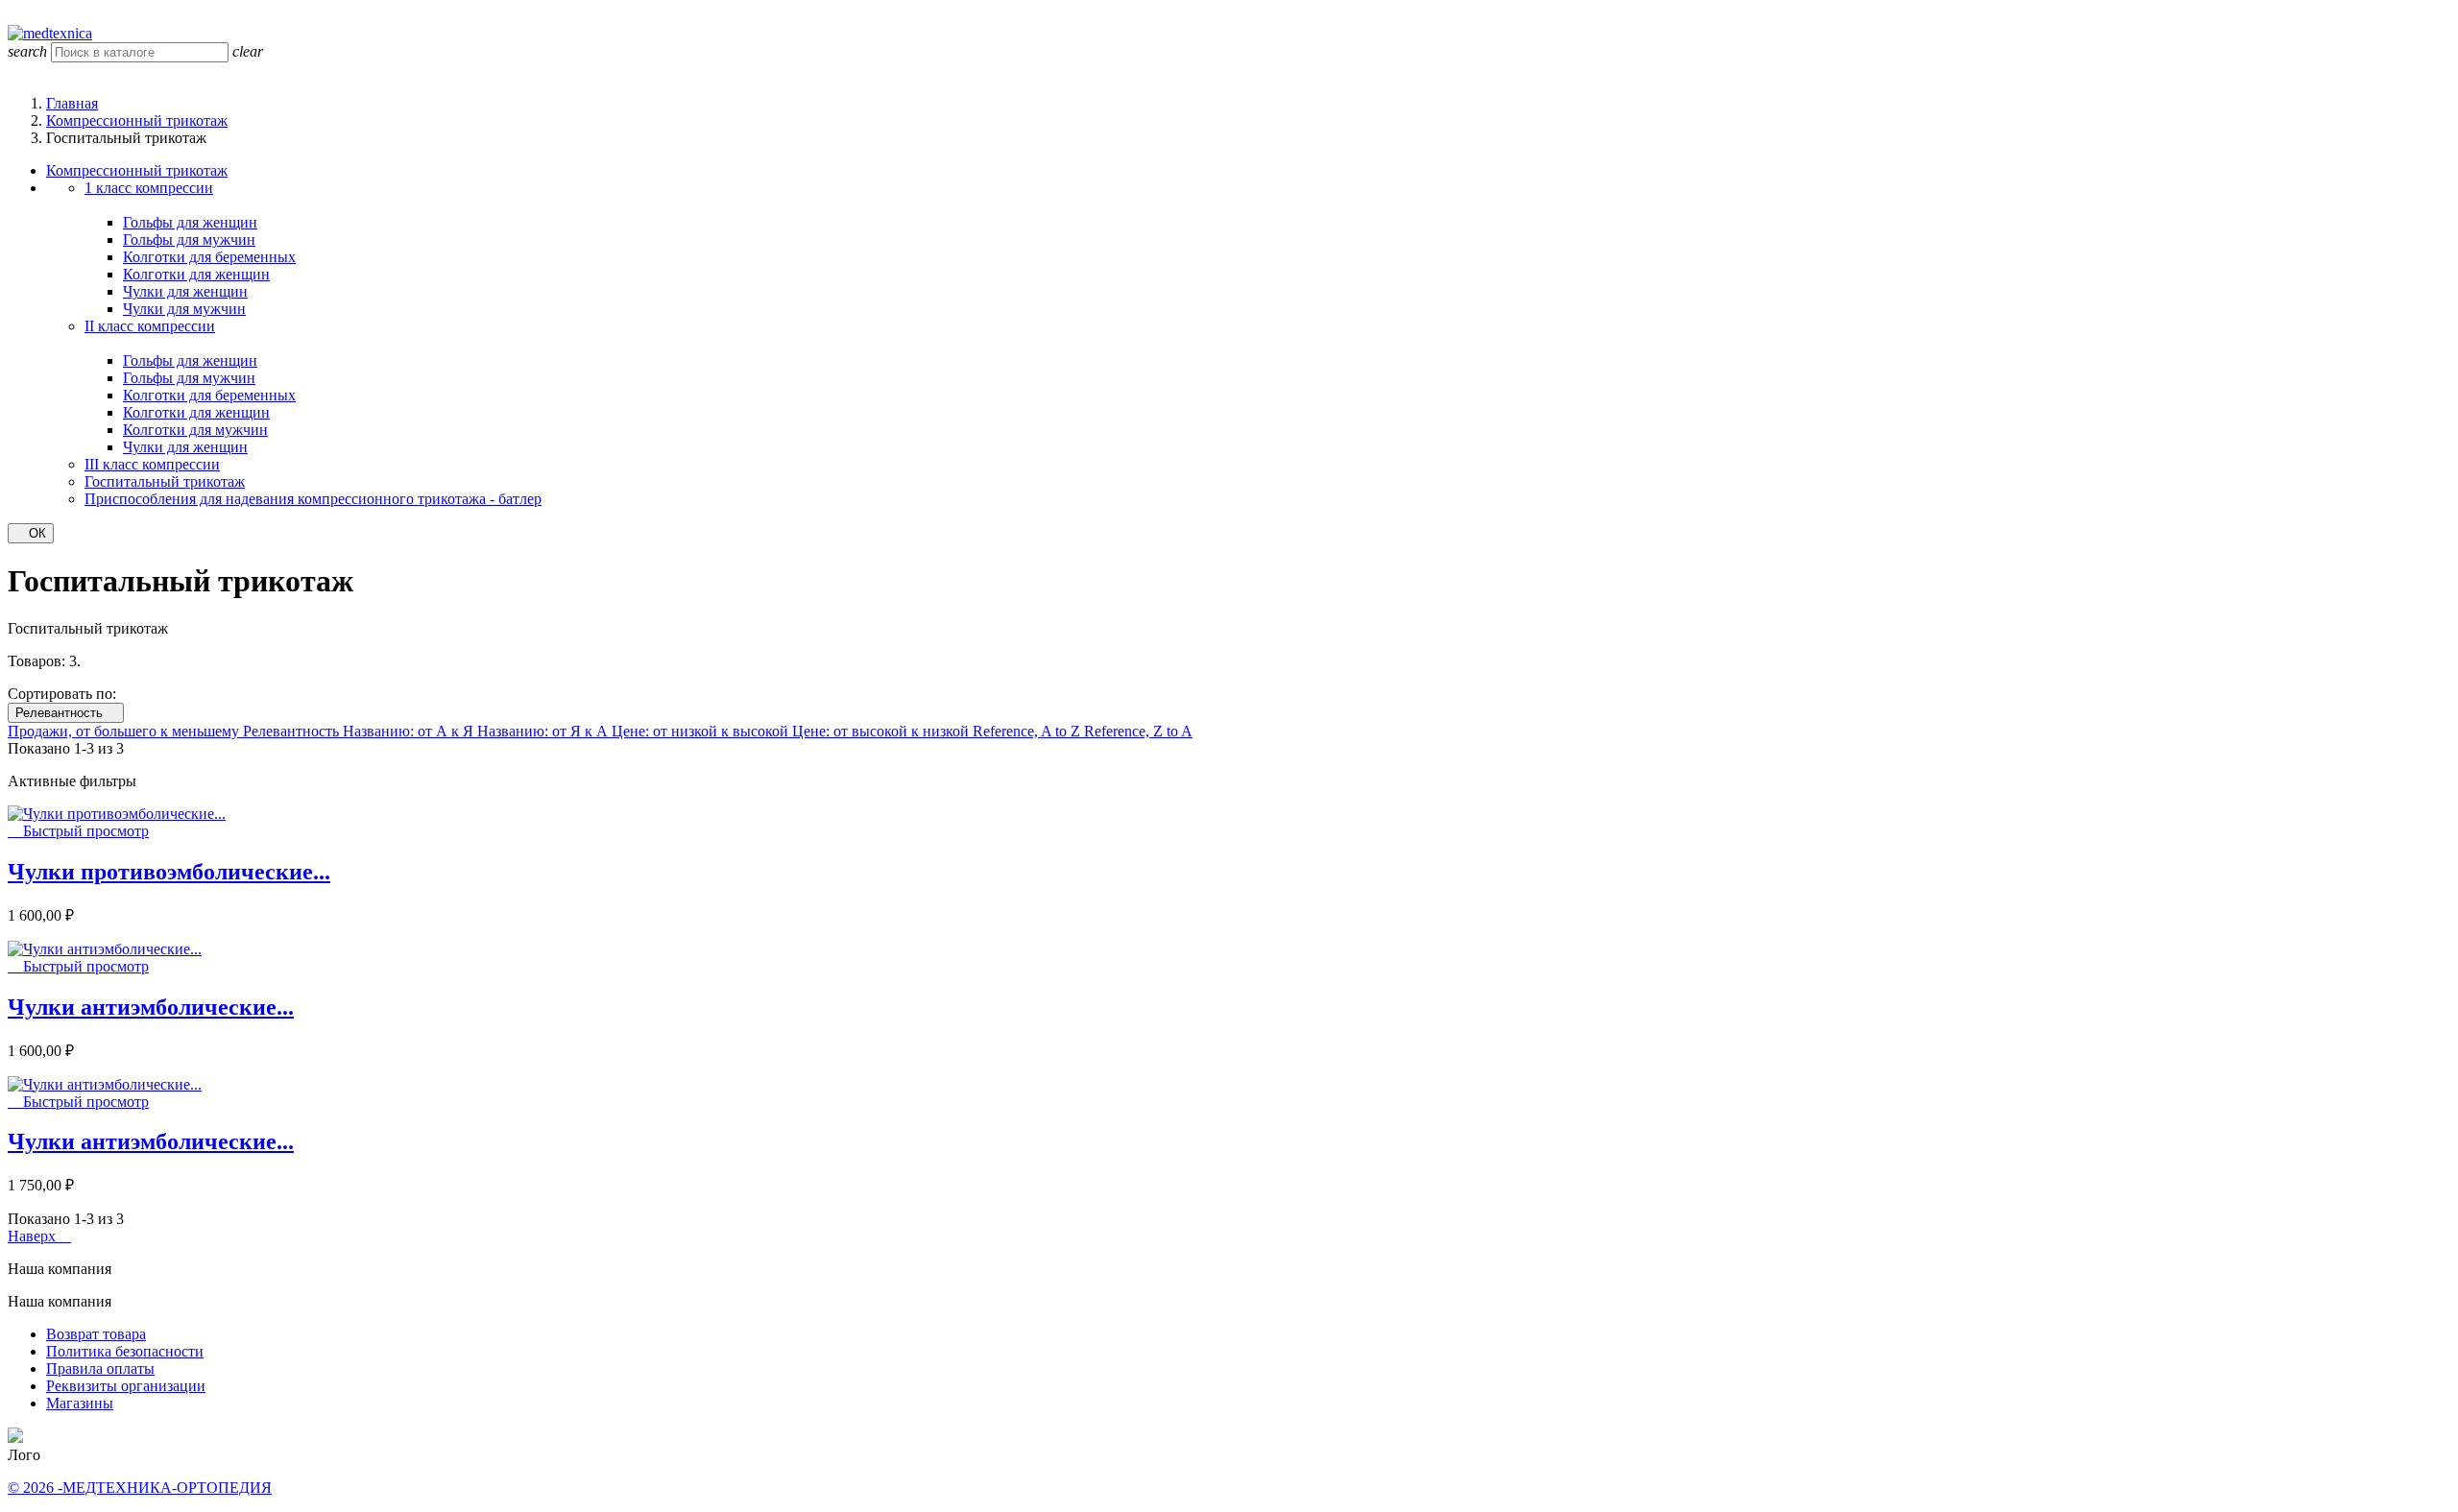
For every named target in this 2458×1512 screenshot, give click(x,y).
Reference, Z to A (1138, 731)
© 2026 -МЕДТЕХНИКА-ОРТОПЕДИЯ (140, 1488)
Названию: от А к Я (410, 731)
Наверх (39, 1236)
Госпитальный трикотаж (165, 481)
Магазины (80, 1403)
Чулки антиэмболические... (151, 1007)
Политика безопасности (125, 1351)
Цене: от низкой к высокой (702, 731)
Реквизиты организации (126, 1386)
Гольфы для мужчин (189, 240)
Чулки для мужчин (184, 309)
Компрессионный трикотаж (137, 170)
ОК (31, 533)
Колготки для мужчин (195, 430)
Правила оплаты (100, 1368)
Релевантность (66, 713)
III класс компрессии (152, 464)
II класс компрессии (150, 326)
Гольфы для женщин (190, 222)
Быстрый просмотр (78, 831)
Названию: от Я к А (544, 731)
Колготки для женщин (196, 274)
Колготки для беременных (209, 257)
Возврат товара (96, 1334)
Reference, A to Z (1028, 731)
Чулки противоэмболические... (169, 872)
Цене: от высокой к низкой (882, 731)
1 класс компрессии (149, 188)
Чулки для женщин (185, 291)
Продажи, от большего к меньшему (125, 731)
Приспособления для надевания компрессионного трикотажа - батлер (313, 499)
